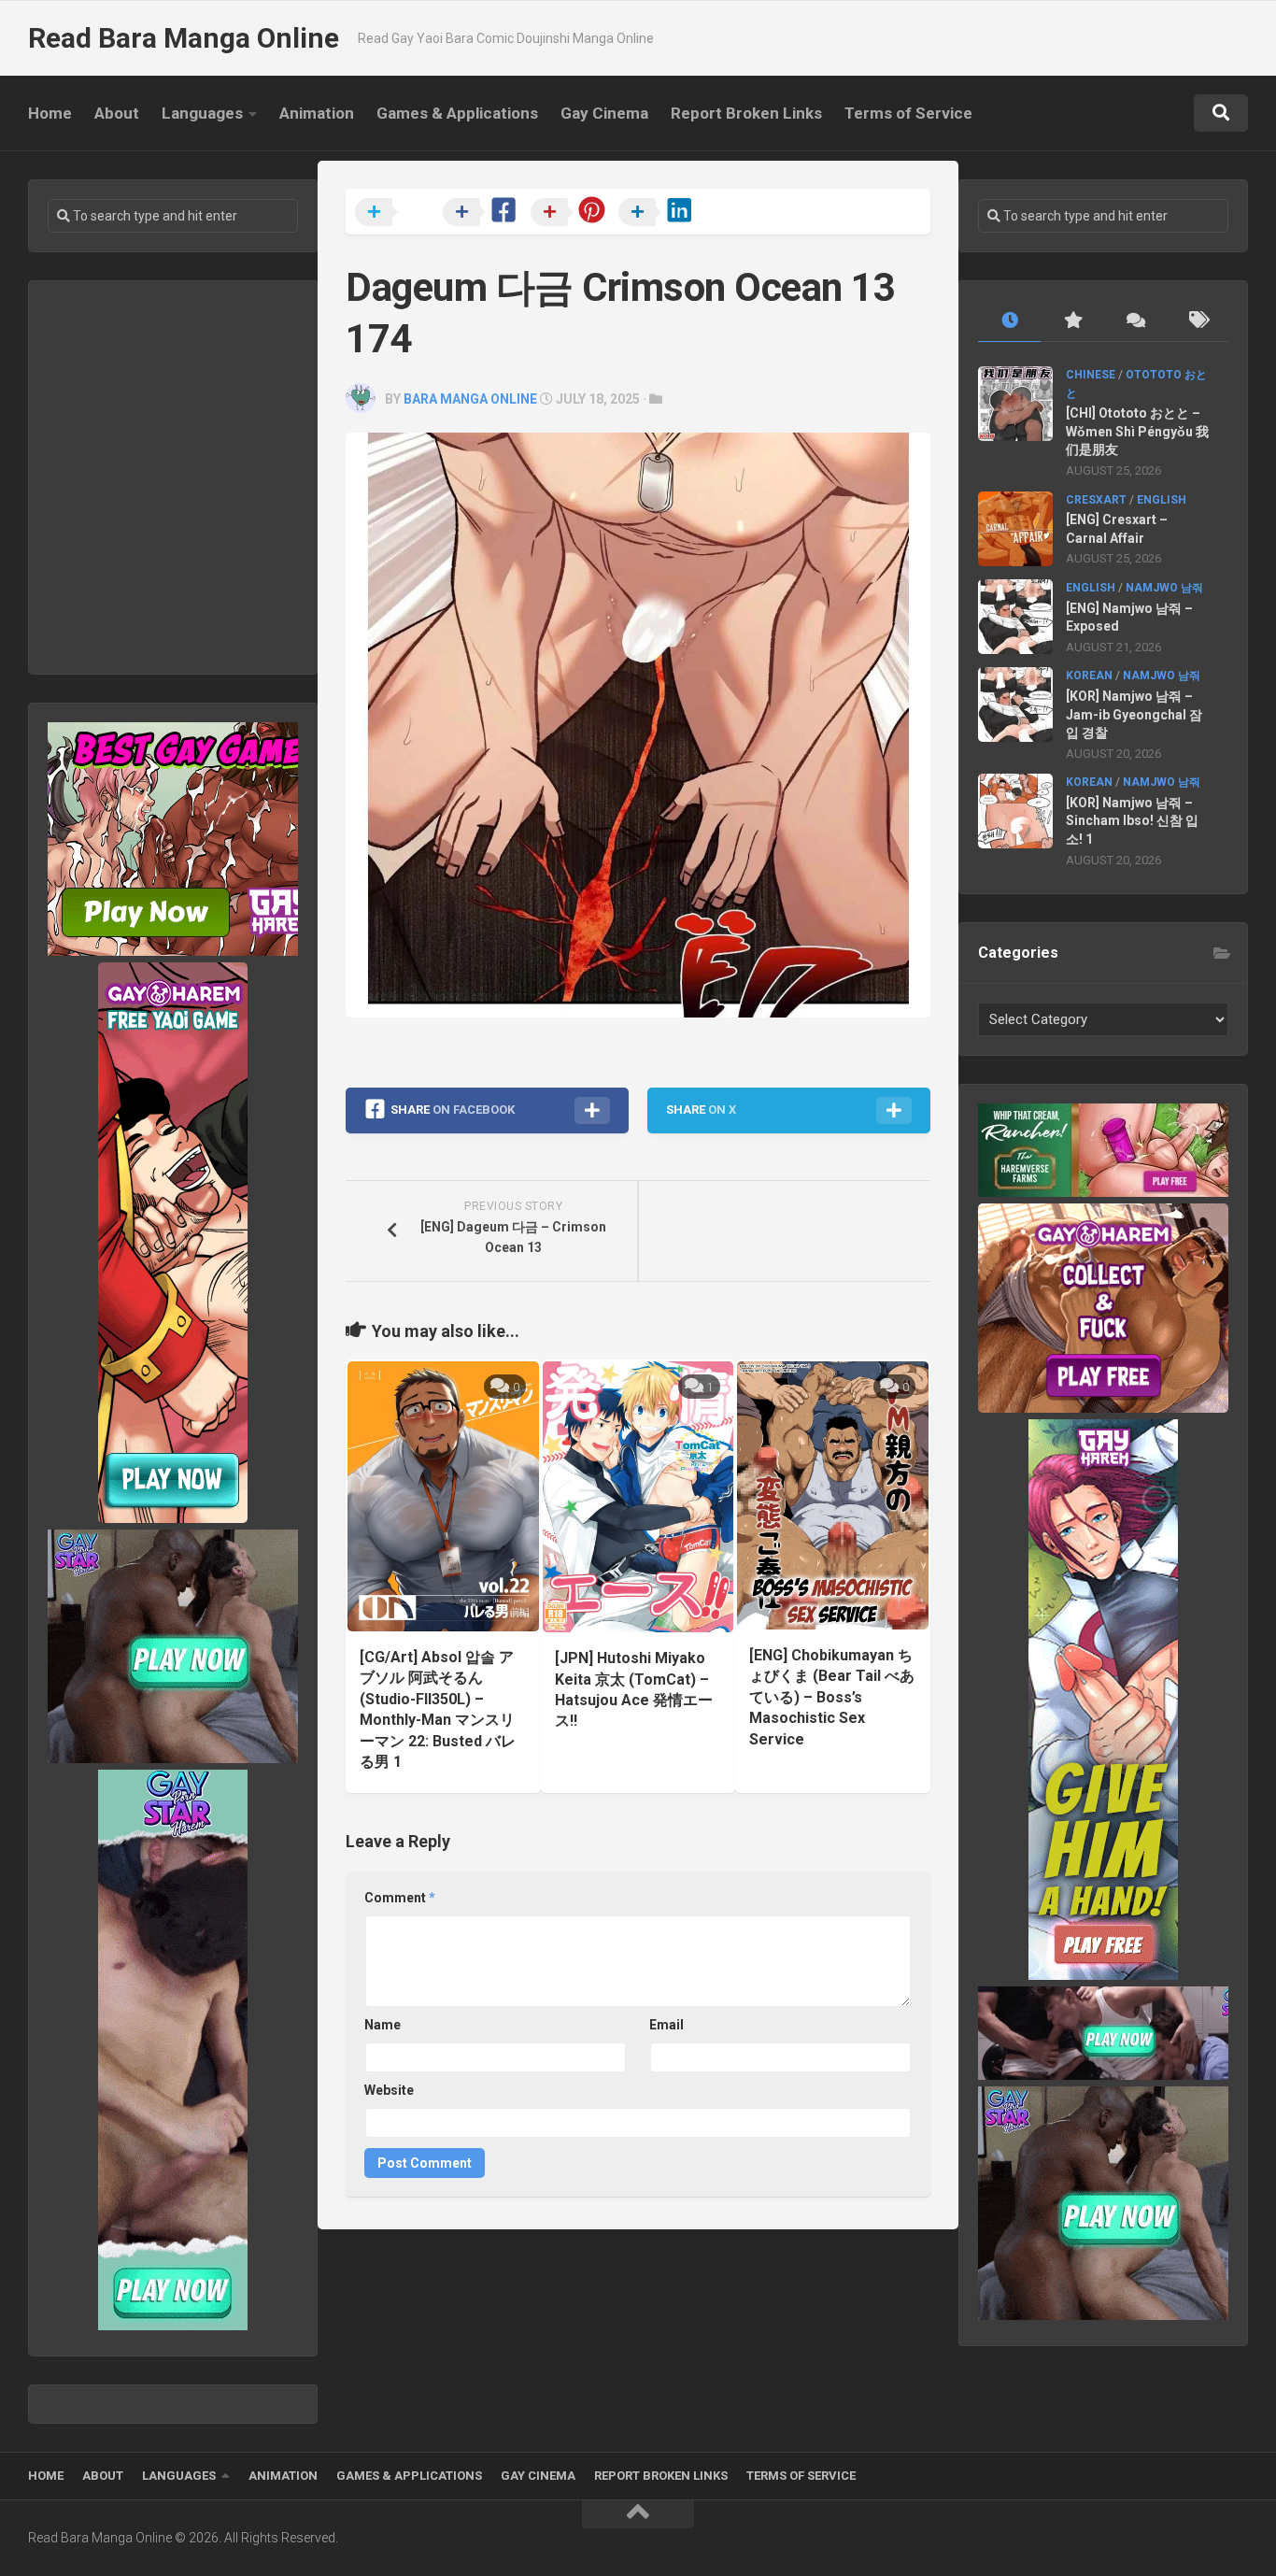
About (117, 113)
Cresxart (1096, 500)
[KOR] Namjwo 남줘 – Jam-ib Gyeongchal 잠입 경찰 (1134, 714)
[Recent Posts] (1009, 321)
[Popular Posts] (1072, 321)
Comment (400, 1898)
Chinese (1091, 375)
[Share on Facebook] (485, 213)
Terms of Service (908, 113)
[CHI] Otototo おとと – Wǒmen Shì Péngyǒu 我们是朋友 (1137, 431)
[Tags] (1197, 321)
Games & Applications (457, 113)
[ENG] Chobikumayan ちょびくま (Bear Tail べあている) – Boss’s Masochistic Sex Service (832, 1697)
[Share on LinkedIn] (660, 213)
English (1162, 500)
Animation (317, 113)
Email (666, 2025)
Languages (202, 113)
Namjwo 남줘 (1164, 588)
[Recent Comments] (1134, 321)
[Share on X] (397, 213)
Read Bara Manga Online (184, 38)
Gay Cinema (604, 113)
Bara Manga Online (470, 399)
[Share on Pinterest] (573, 213)
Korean (1089, 676)
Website (389, 2090)
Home (50, 113)
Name (383, 2025)
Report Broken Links (746, 113)
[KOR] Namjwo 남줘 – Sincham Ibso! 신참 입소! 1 (1132, 821)
